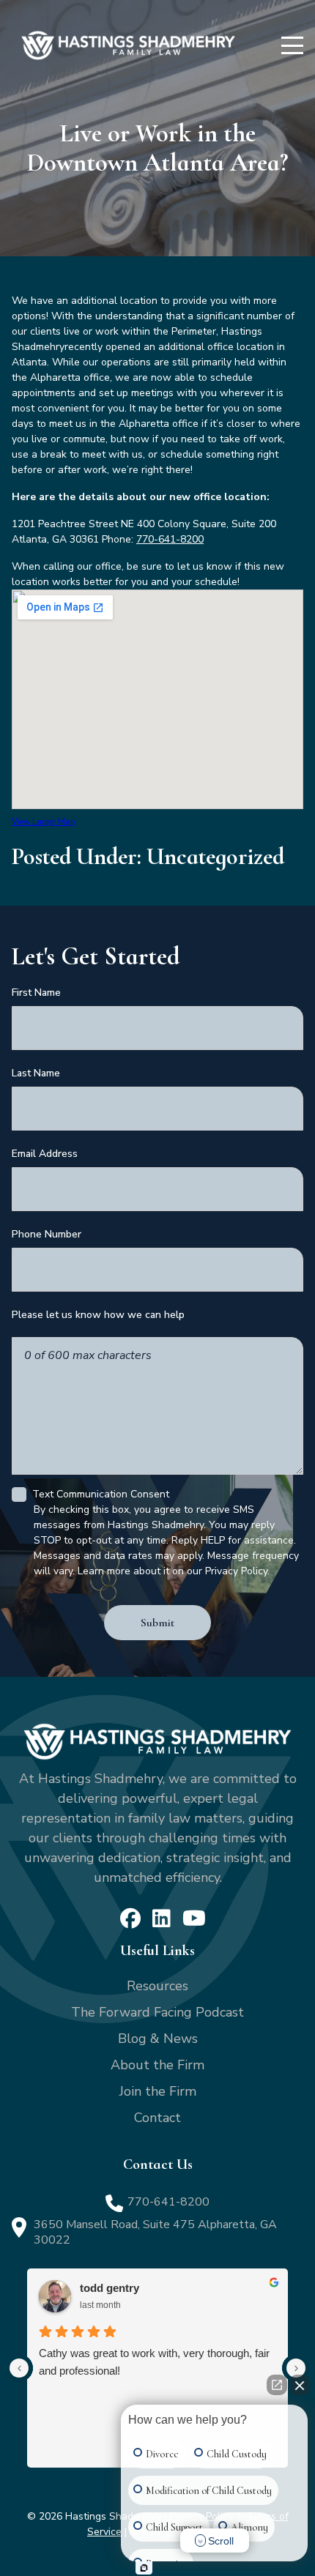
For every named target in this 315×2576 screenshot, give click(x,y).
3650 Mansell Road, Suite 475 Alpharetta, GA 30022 (155, 2232)
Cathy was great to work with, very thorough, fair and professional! (154, 2362)
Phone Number (47, 1234)
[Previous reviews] (19, 2368)
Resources (157, 1986)
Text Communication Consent (101, 1494)
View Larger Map (44, 822)
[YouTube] (194, 1918)
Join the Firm (158, 2091)
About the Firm (157, 2065)
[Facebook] (130, 1918)
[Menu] (292, 45)
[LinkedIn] (162, 1918)
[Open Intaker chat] (144, 2568)
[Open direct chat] (277, 2385)
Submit (157, 1623)
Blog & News (158, 2039)
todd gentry (110, 2288)
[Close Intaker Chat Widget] (300, 2385)
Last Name (36, 1073)
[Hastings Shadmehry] (128, 45)
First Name (36, 993)
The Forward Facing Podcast (157, 2012)
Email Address (45, 1154)
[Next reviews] (296, 2368)
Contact (157, 2118)
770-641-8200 (170, 539)
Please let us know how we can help (98, 1315)
